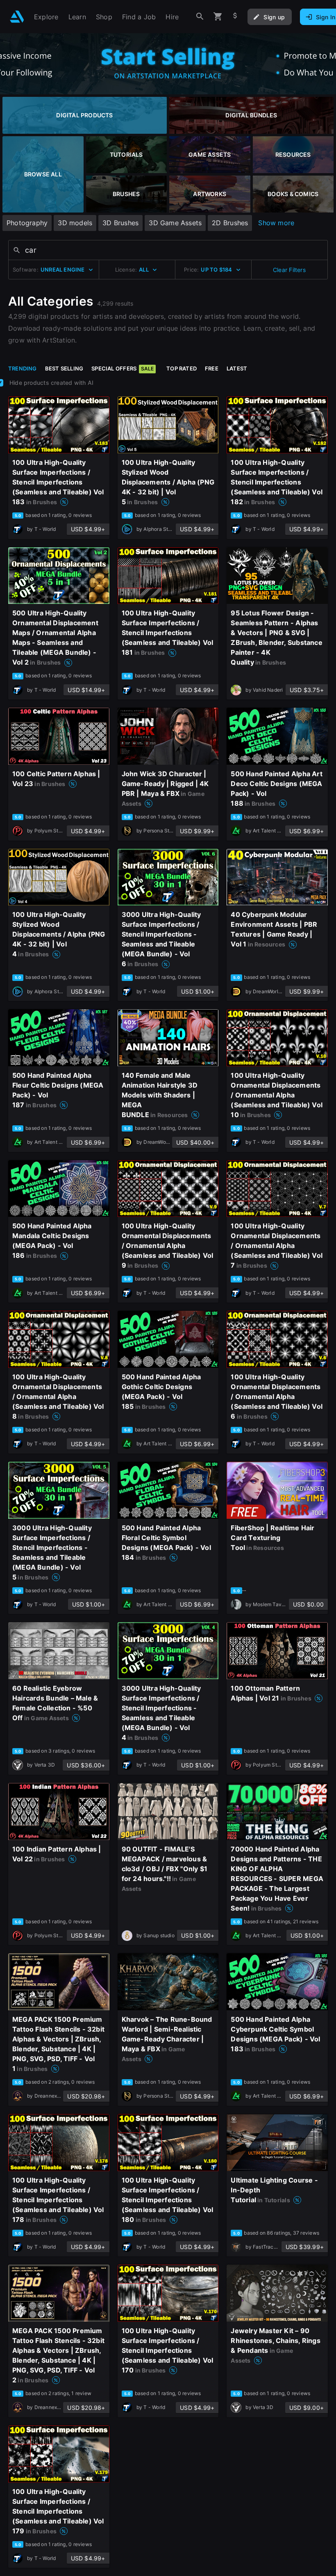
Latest (237, 368)
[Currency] (235, 17)
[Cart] (218, 17)
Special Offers (123, 368)
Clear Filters (289, 270)
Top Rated (182, 368)
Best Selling (64, 368)
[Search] (200, 17)
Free (212, 368)
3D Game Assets (175, 223)
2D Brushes (230, 223)
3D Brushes (120, 223)
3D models (75, 223)
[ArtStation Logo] (17, 17)
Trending (23, 368)
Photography (27, 223)
